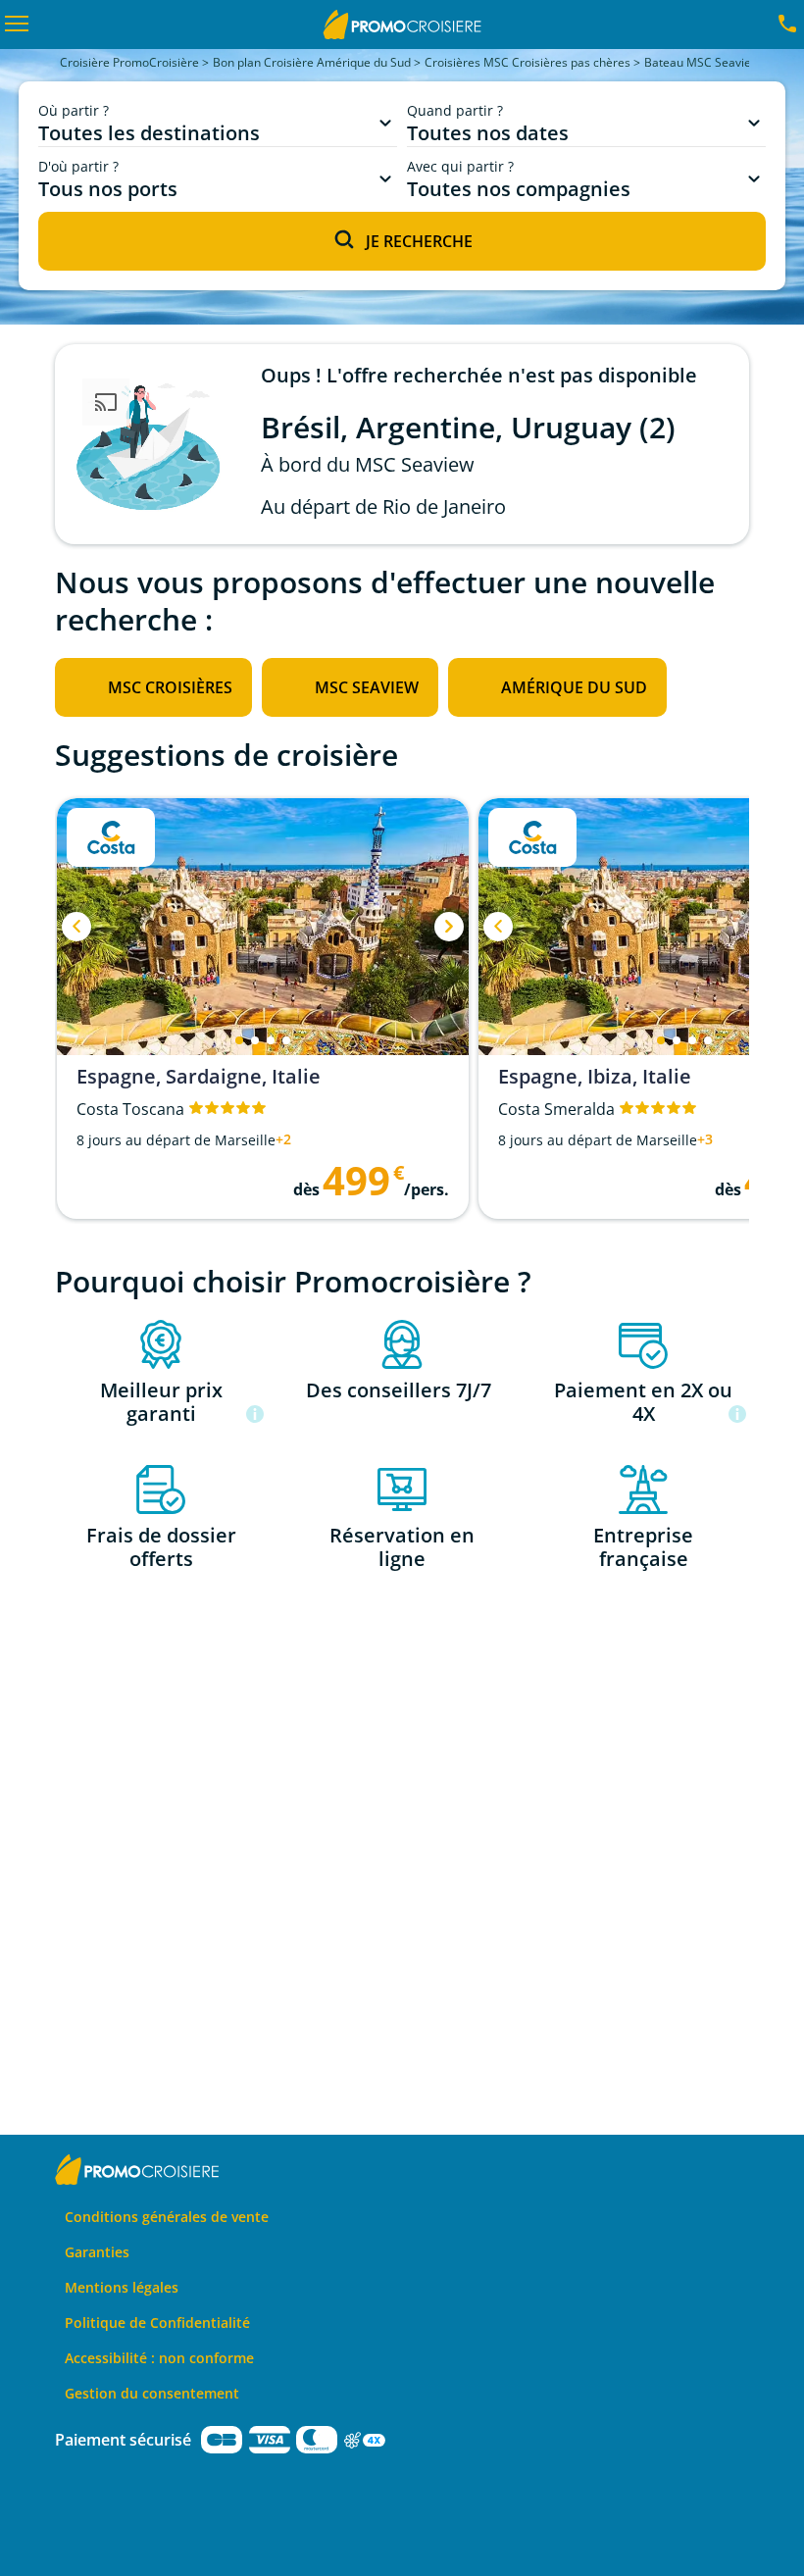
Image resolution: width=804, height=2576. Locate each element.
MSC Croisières (170, 687)
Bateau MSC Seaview (702, 62)
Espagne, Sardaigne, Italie (199, 1077)
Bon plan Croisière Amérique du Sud (312, 62)
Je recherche (419, 241)
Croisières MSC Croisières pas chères (528, 62)
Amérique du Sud (574, 687)
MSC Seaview (367, 687)
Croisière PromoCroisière (129, 62)
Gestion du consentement (152, 2393)
